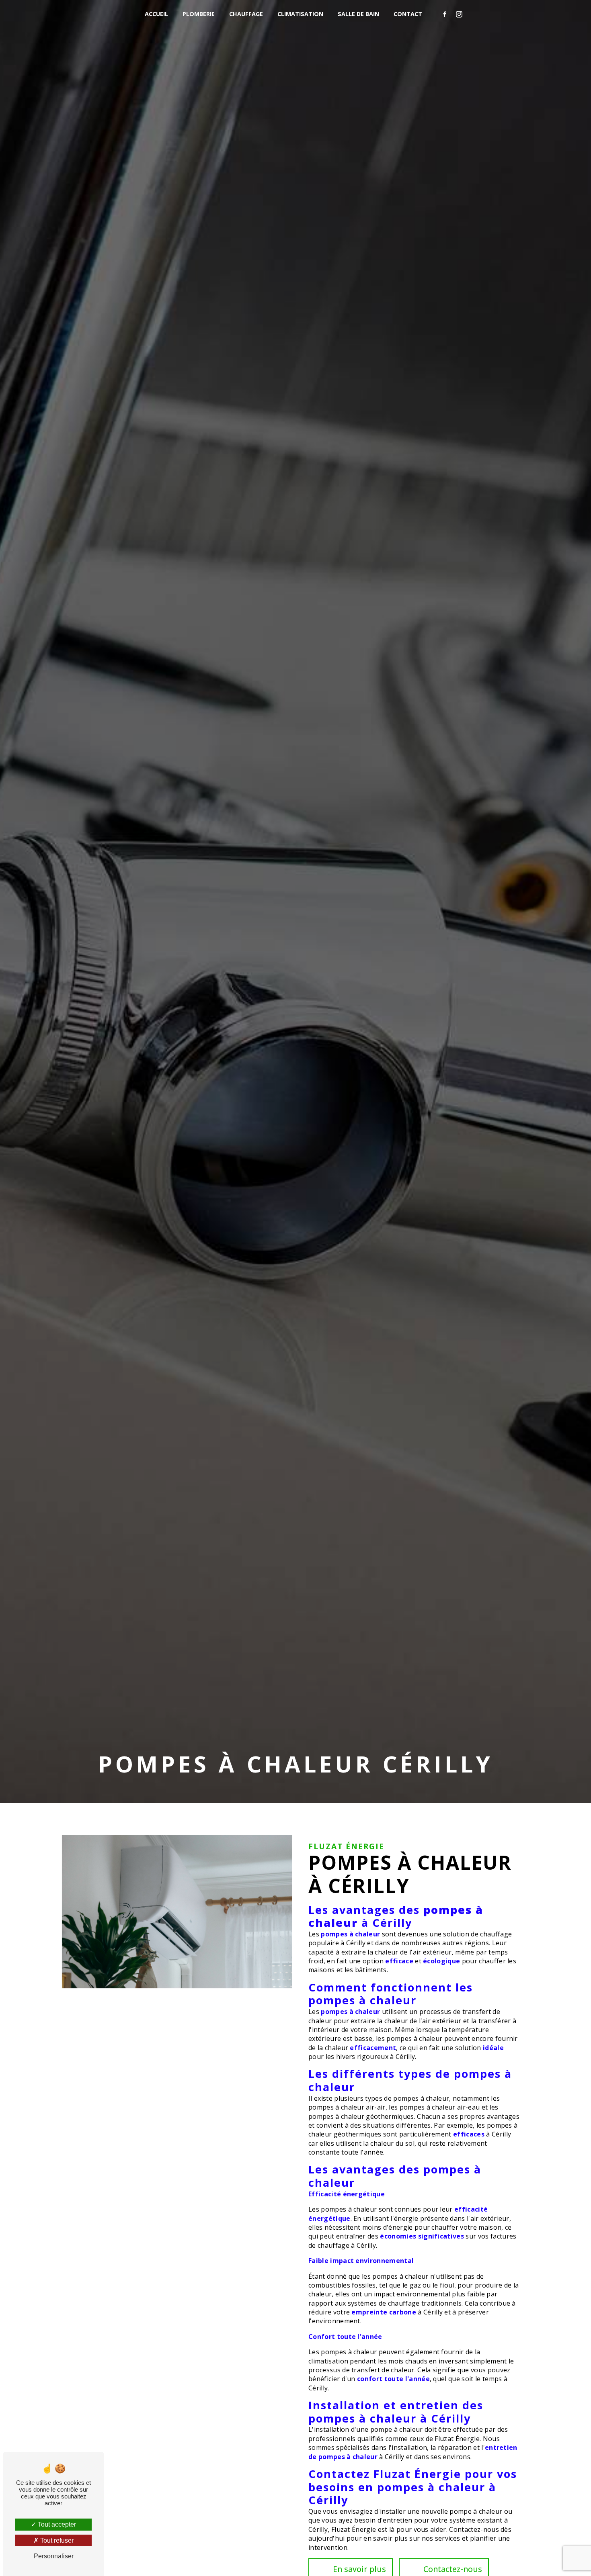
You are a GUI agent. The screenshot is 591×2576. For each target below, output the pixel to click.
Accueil (156, 14)
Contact (408, 14)
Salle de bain (358, 14)
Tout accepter (56, 2524)
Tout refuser (56, 2540)
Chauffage (246, 14)
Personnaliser (54, 2556)
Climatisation (300, 14)
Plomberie (199, 14)
